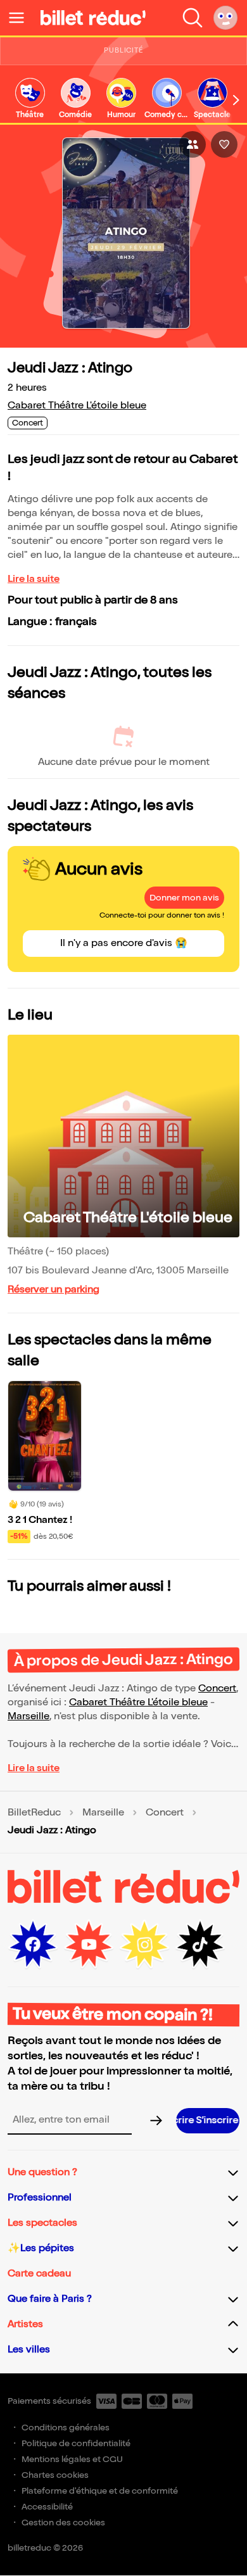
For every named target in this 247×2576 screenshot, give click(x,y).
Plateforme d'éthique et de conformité (100, 2491)
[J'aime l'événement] (224, 144)
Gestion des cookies (63, 2522)
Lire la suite (34, 579)
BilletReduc (34, 1813)
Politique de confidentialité (76, 2443)
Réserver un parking (54, 1290)
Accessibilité (47, 2507)
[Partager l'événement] (193, 144)
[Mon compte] (225, 18)
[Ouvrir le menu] (22, 18)
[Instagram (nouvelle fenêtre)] (144, 1945)
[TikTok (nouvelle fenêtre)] (200, 1945)
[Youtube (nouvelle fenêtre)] (89, 1945)
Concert (217, 1689)
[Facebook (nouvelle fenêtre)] (33, 1945)
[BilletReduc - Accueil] (93, 18)
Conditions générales (66, 2428)
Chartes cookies (55, 2475)
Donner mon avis (184, 898)
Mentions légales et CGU (72, 2459)
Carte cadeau (39, 2274)
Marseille (28, 1716)
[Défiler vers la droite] (236, 100)
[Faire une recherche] (193, 18)
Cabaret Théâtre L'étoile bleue (77, 406)
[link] (30, 99)
